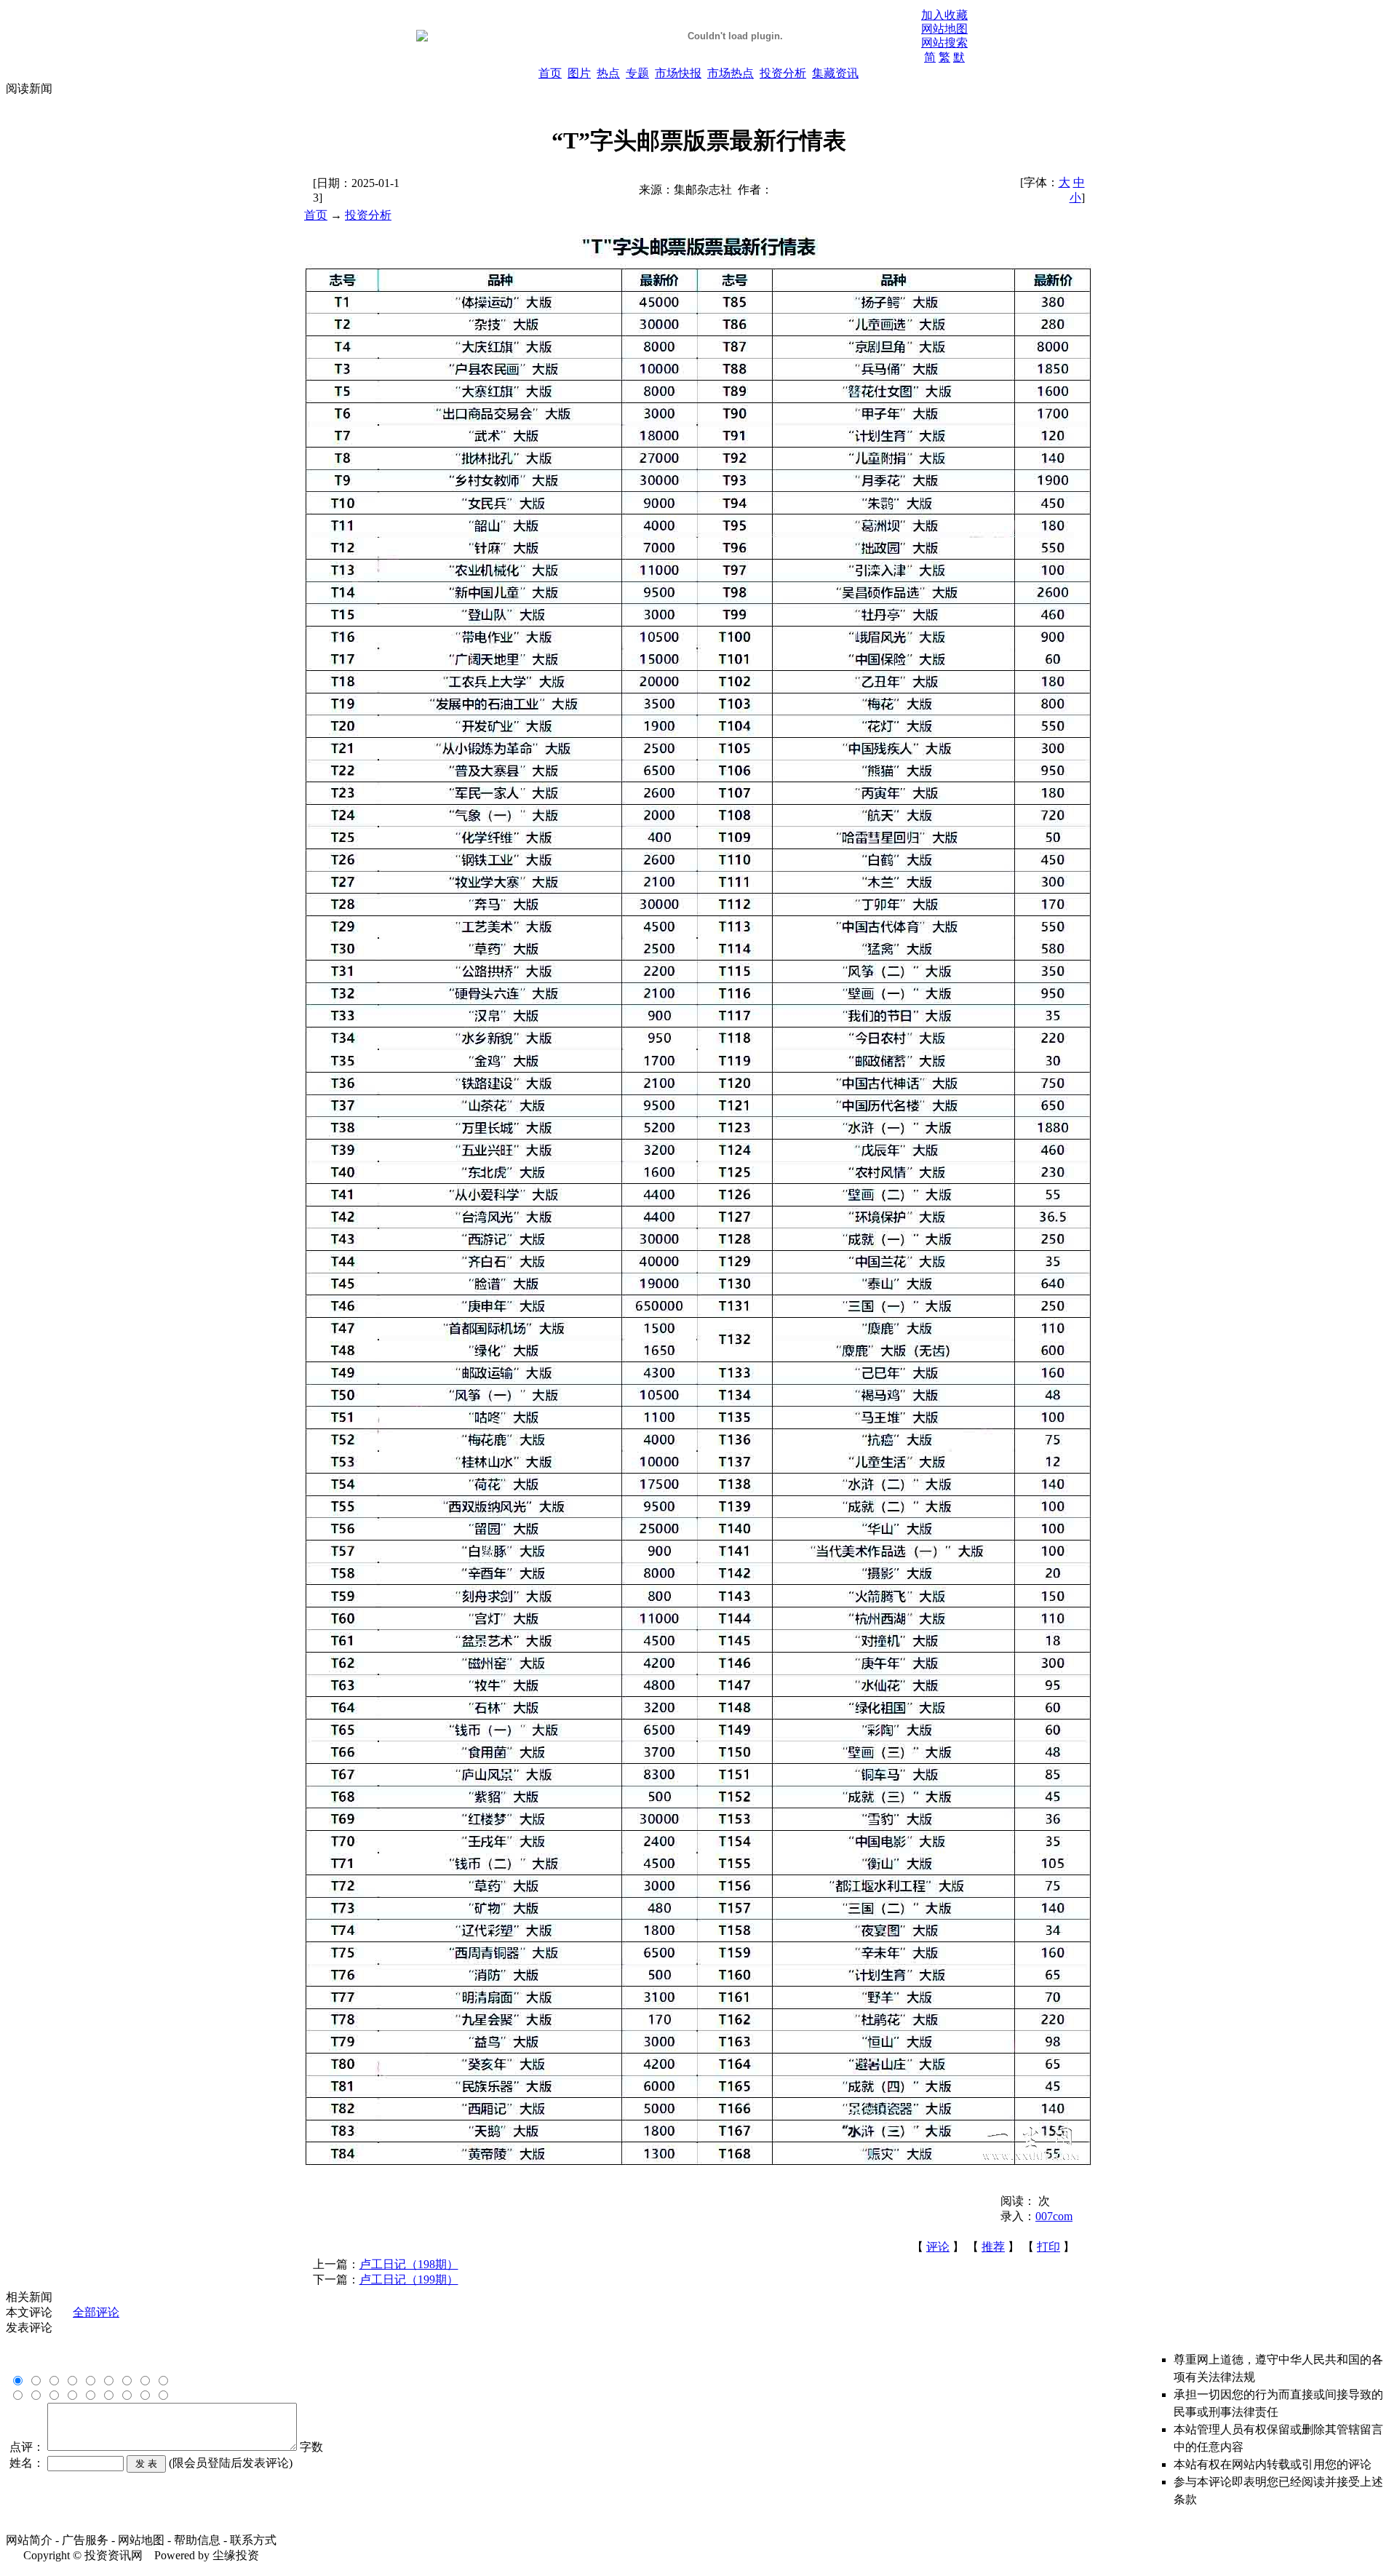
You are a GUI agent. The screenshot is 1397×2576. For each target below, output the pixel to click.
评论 (938, 2247)
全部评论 (96, 2312)
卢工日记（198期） (409, 2264)
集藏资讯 (835, 73)
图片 (579, 73)
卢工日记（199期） (409, 2279)
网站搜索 (944, 43)
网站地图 (944, 29)
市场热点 (731, 73)
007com (1054, 2216)
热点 (608, 73)
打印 (1048, 2247)
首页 (550, 73)
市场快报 (678, 73)
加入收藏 (944, 15)
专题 (637, 73)
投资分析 (783, 73)
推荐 (993, 2247)
